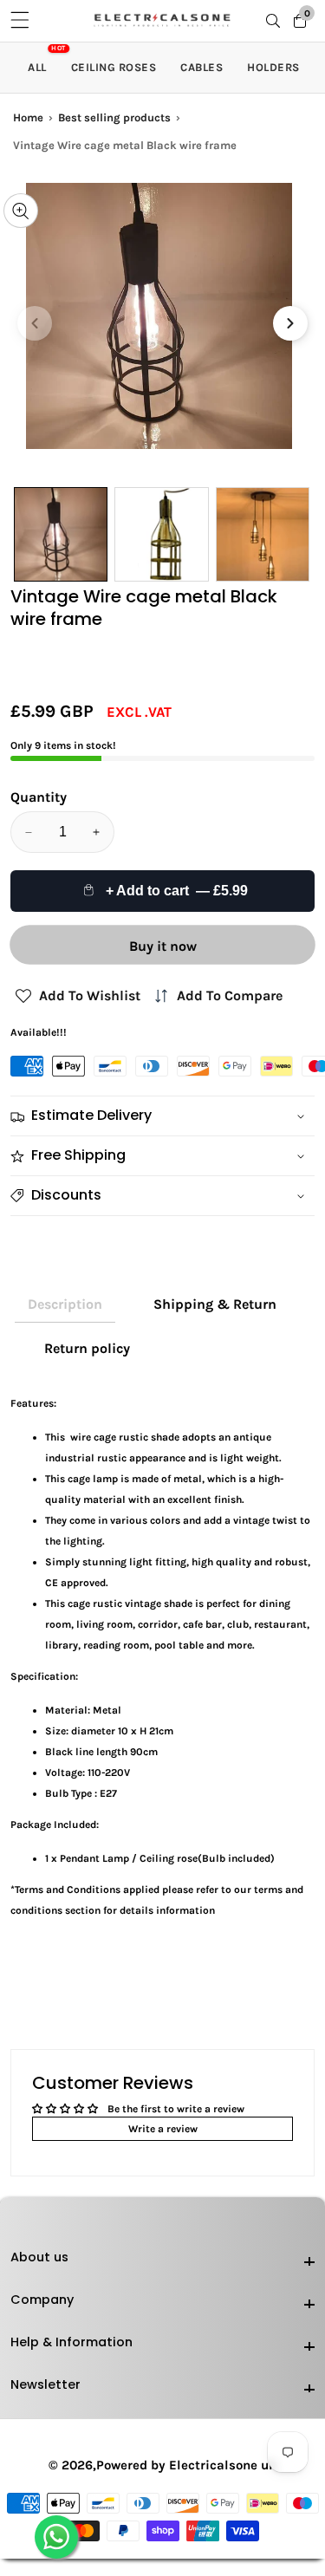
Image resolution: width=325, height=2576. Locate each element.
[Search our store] (276, 21)
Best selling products (114, 117)
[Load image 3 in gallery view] (263, 534)
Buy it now (163, 946)
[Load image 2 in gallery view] (161, 534)
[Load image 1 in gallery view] (61, 534)
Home (28, 117)
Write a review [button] (163, 2129)
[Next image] (290, 323)
